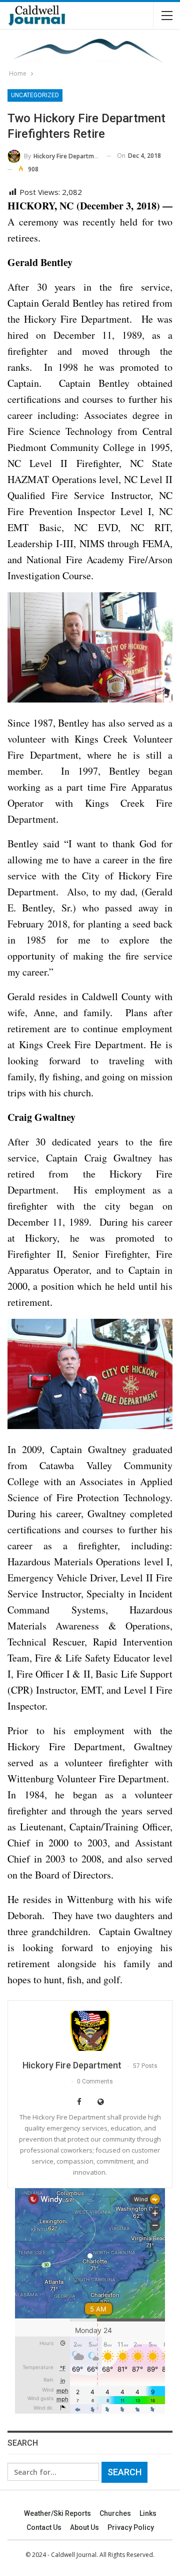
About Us (84, 2527)
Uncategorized (35, 95)
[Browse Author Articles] (90, 2031)
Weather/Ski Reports (57, 2513)
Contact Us (44, 2527)
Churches (115, 2513)
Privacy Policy (131, 2527)
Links (148, 2513)
